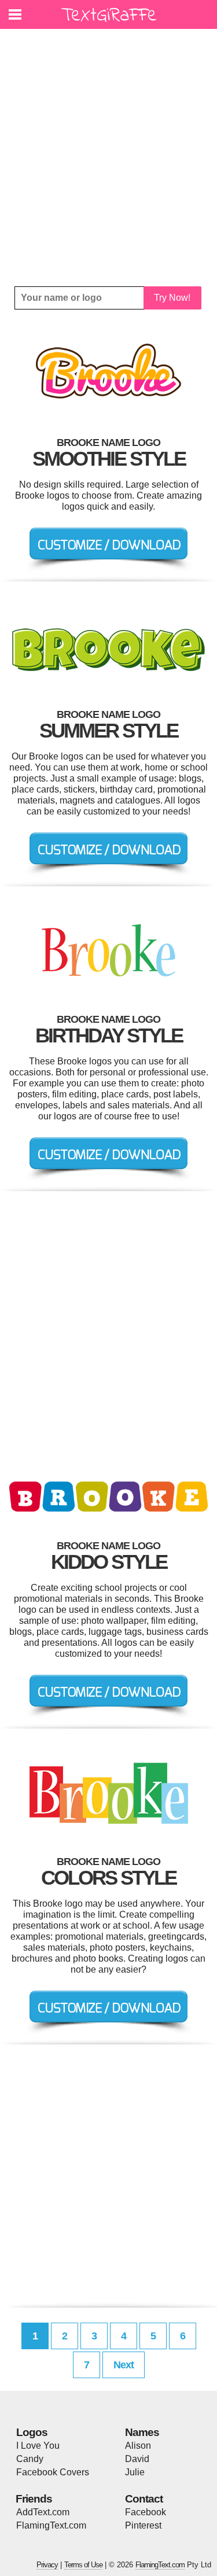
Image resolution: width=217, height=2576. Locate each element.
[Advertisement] (108, 158)
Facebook (146, 2512)
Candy (30, 2459)
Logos (32, 2432)
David (137, 2459)
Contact (144, 2499)
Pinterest (143, 2525)
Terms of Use (83, 2565)
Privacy (47, 2565)
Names (142, 2432)
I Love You (38, 2446)
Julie (135, 2472)
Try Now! (172, 298)
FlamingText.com (51, 2525)
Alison (138, 2446)
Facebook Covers (53, 2472)
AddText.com (43, 2512)
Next (124, 2365)
